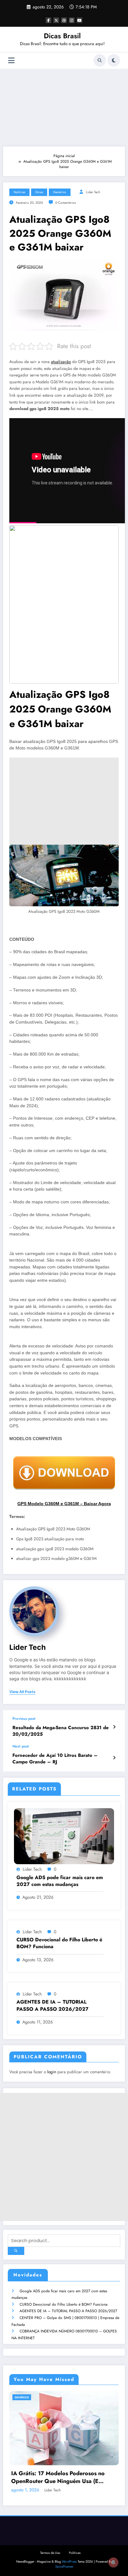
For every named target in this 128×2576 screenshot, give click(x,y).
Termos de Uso (50, 2540)
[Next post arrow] (114, 1758)
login (52, 2072)
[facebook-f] (48, 20)
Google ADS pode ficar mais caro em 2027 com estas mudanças (60, 1881)
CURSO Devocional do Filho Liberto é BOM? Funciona (64, 2304)
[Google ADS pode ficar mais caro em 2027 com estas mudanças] (64, 1836)
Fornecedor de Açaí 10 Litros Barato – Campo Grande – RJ (55, 1759)
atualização (61, 362)
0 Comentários (66, 203)
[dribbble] (64, 20)
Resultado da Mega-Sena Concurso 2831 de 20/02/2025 (61, 1731)
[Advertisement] (64, 106)
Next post (21, 1746)
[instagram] (72, 20)
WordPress (69, 2549)
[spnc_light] (114, 60)
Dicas (39, 192)
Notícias (19, 192)
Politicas (75, 2540)
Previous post (24, 1719)
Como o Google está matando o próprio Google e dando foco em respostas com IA (65, 2465)
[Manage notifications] (113, 2562)
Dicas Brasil (62, 36)
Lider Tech (93, 192)
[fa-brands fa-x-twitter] (56, 20)
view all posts (22, 1692)
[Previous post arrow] (114, 1727)
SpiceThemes (64, 2554)
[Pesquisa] (100, 60)
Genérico (60, 192)
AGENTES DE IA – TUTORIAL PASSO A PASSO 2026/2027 (68, 2311)
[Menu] (11, 61)
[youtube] (80, 20)
